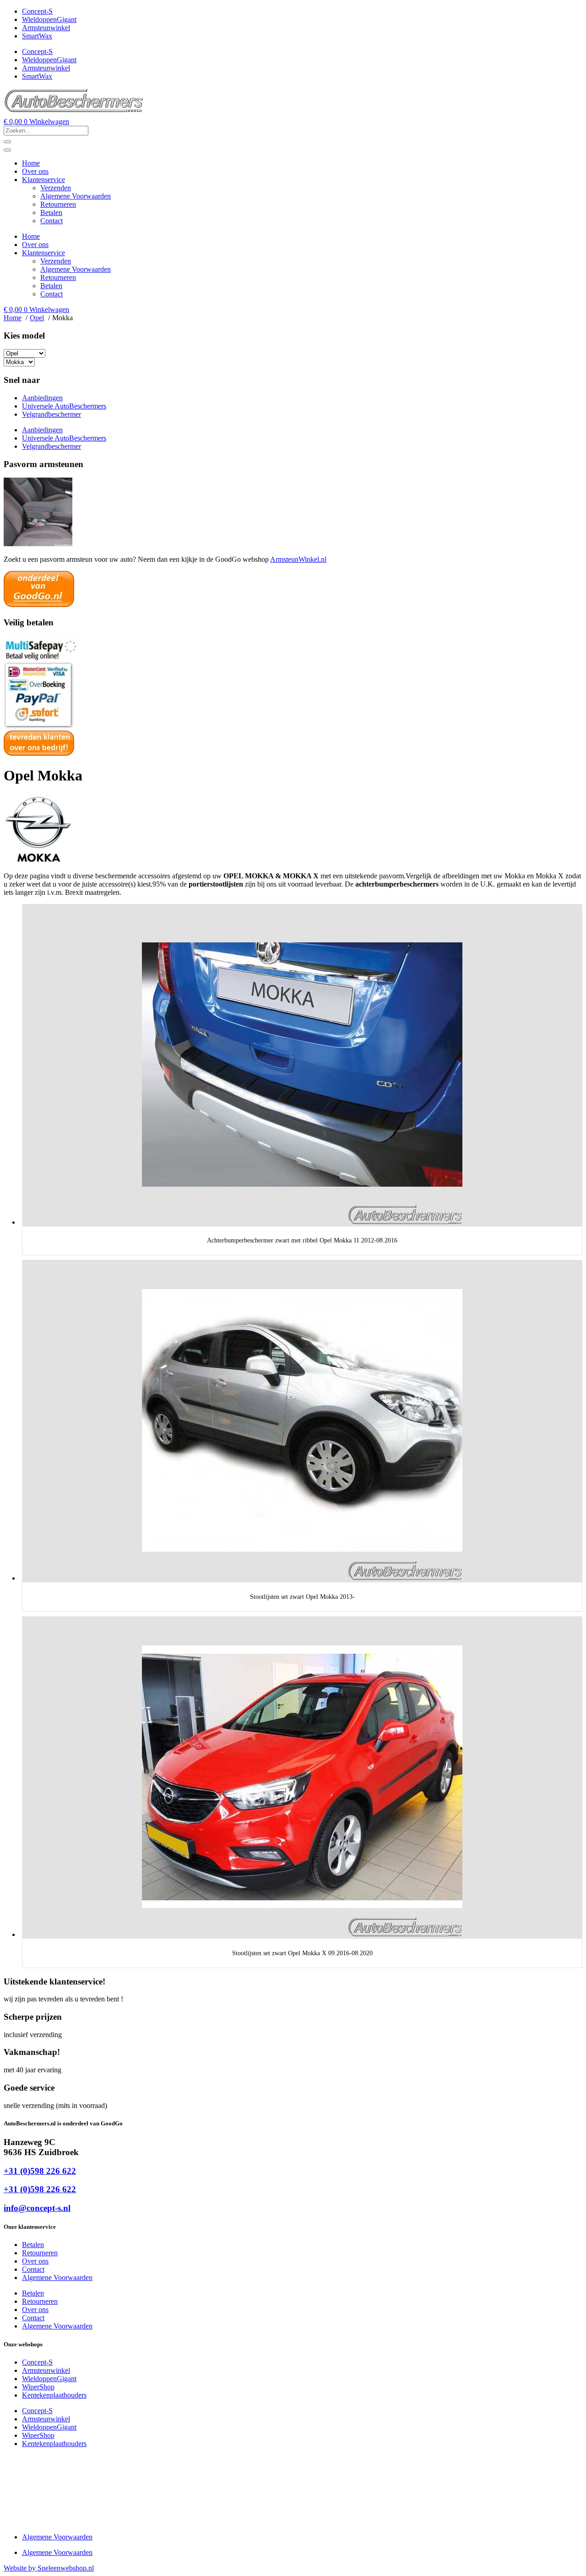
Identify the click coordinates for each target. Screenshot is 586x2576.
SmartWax (37, 36)
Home (31, 163)
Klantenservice (43, 180)
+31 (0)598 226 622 (40, 2171)
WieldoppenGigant (49, 19)
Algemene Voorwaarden (76, 196)
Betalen (51, 212)
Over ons (35, 171)
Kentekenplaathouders (54, 2395)
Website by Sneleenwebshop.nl (49, 2568)
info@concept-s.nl (37, 2208)
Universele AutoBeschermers (64, 406)
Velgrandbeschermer (52, 414)
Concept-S (37, 11)
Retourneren (58, 204)
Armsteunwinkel (46, 28)
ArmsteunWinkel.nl (298, 559)
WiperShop (38, 2387)
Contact (52, 221)
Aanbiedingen (42, 398)
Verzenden (56, 188)
